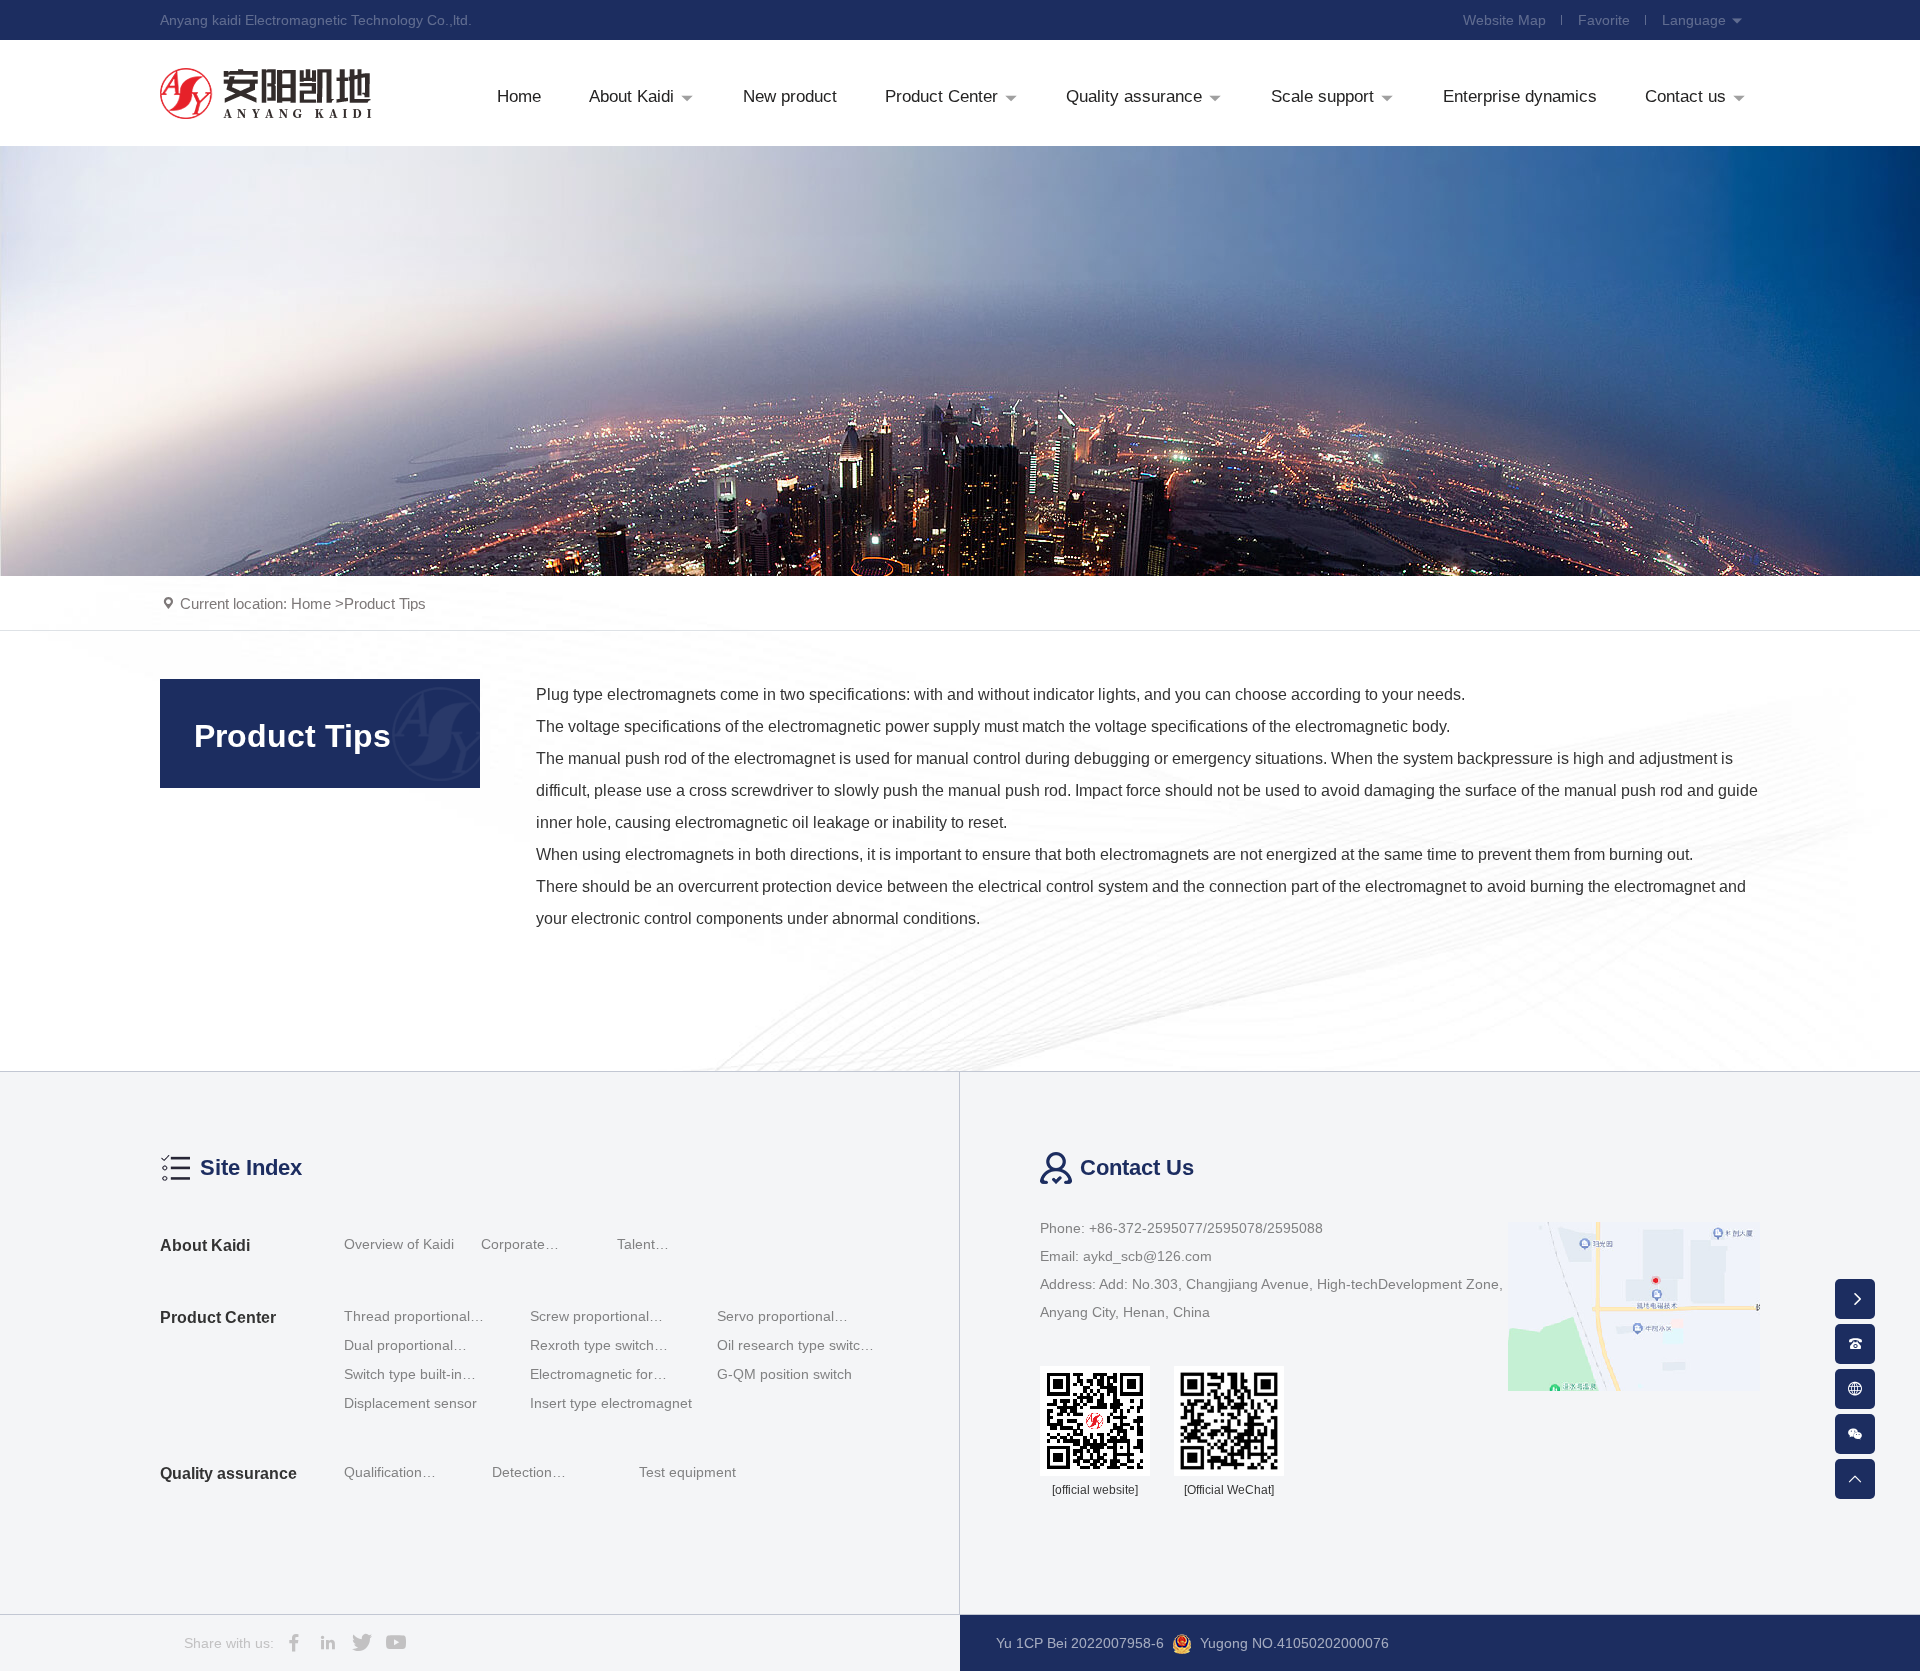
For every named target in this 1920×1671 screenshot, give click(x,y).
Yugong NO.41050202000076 (1294, 1643)
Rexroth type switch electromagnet (592, 1346)
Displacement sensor (410, 1403)
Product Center (218, 1317)
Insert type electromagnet (611, 1403)
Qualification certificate (383, 1475)
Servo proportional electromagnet (775, 1317)
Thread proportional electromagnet (407, 1317)
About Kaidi (205, 1245)
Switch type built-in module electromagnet (415, 1375)
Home (311, 603)
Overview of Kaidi (399, 1244)
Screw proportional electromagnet (589, 1317)
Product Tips (385, 603)
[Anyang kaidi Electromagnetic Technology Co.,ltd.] (266, 93)
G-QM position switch (784, 1374)
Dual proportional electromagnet (398, 1346)
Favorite (1604, 20)
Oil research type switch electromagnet (792, 1346)
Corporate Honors (513, 1247)
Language (1696, 20)
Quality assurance (228, 1473)
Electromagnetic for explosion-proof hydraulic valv (609, 1375)
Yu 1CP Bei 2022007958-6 (1080, 1643)
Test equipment (687, 1472)
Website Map (1504, 20)
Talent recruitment (653, 1247)
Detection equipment (525, 1475)
